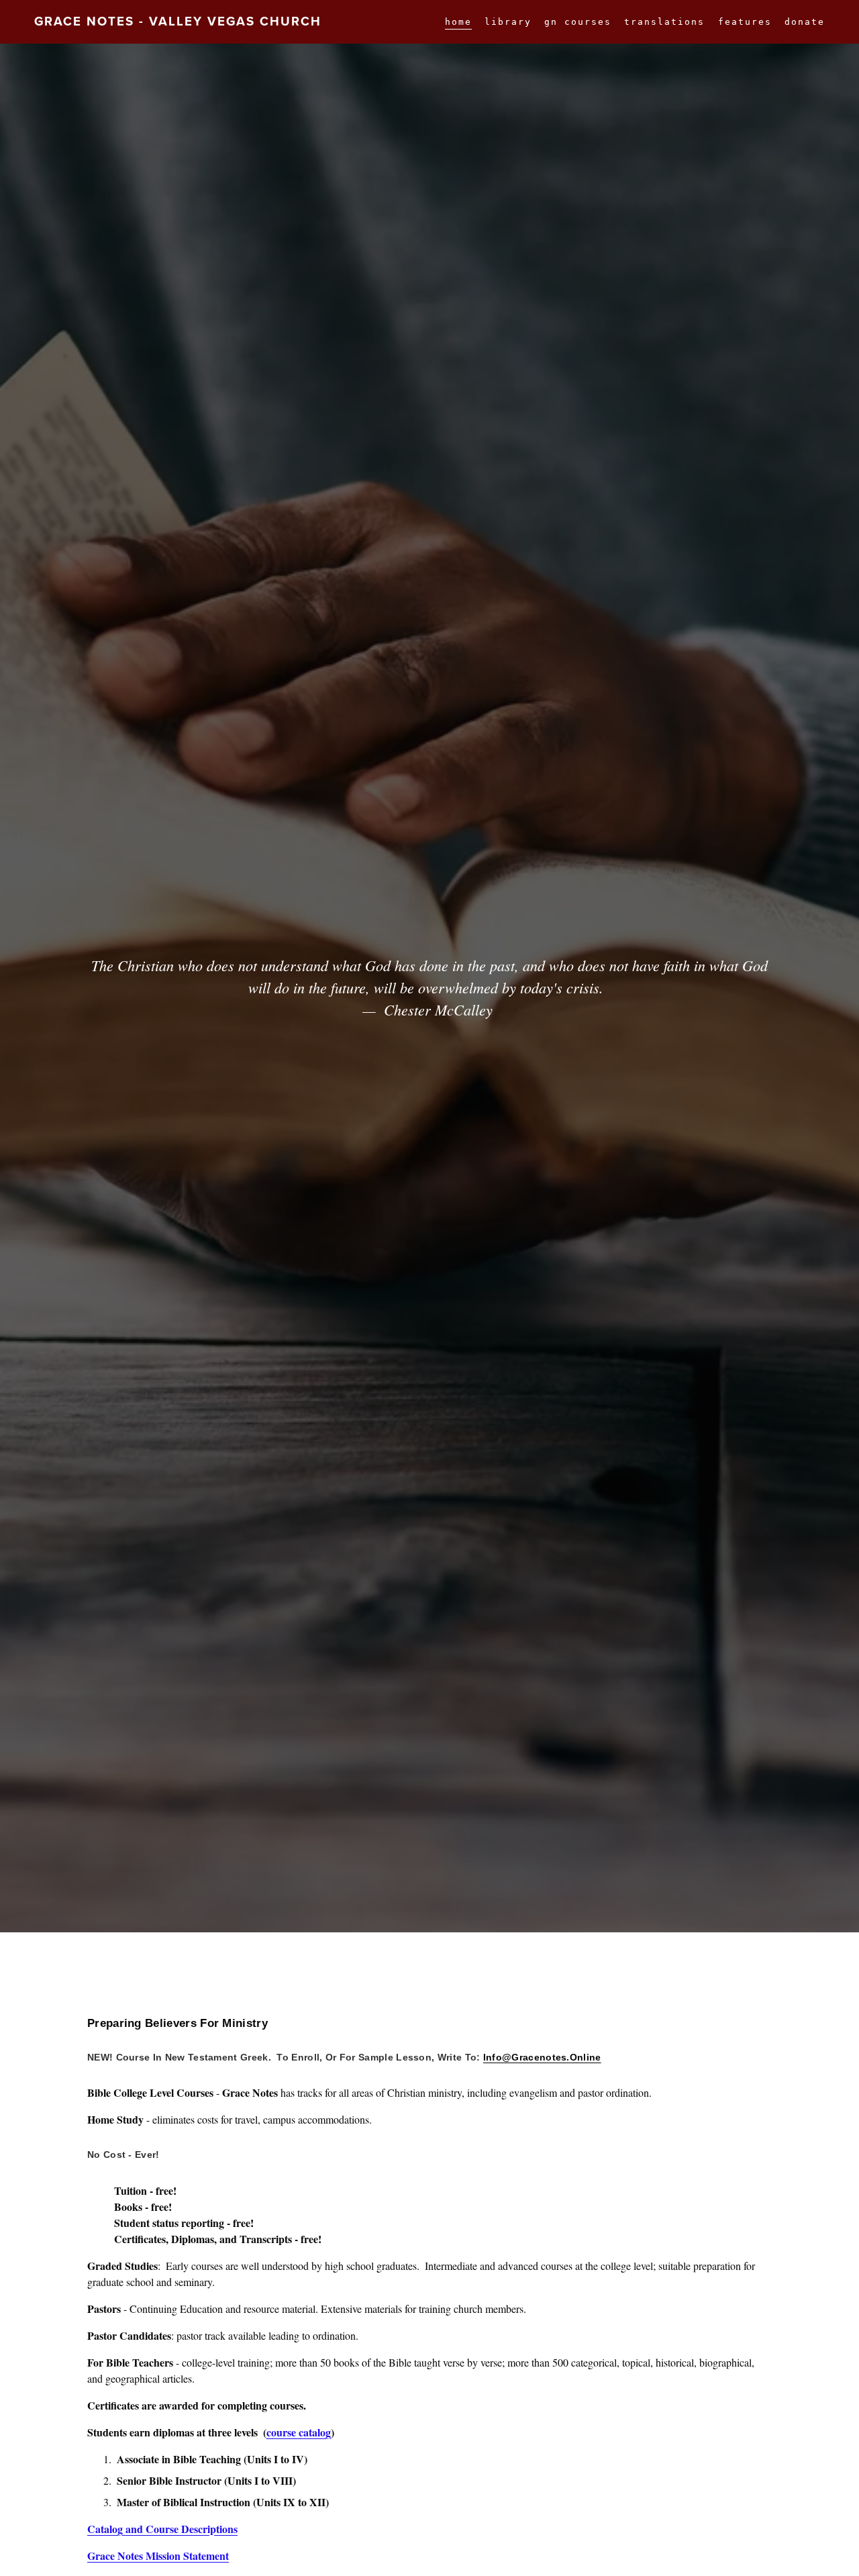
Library (508, 22)
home (458, 22)
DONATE (805, 22)
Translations (664, 22)
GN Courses (578, 22)
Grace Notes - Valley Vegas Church (178, 21)
